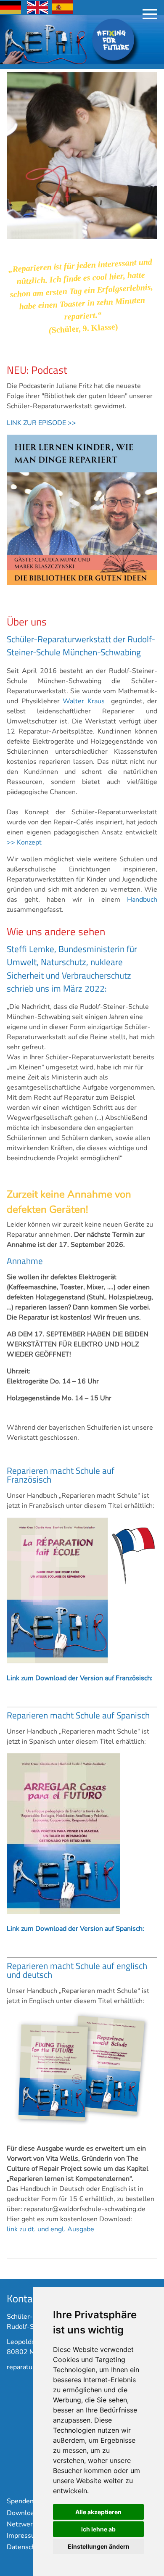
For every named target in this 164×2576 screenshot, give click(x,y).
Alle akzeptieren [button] (98, 2512)
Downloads (24, 2513)
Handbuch (142, 900)
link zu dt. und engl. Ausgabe (50, 2229)
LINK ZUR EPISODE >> (41, 423)
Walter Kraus (84, 701)
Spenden (20, 2501)
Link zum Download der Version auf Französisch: (80, 1678)
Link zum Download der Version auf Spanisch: (75, 1929)
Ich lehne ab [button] (98, 2529)
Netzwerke (23, 2524)
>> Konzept (24, 842)
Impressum (24, 2536)
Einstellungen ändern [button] (99, 2546)
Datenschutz (26, 2547)
